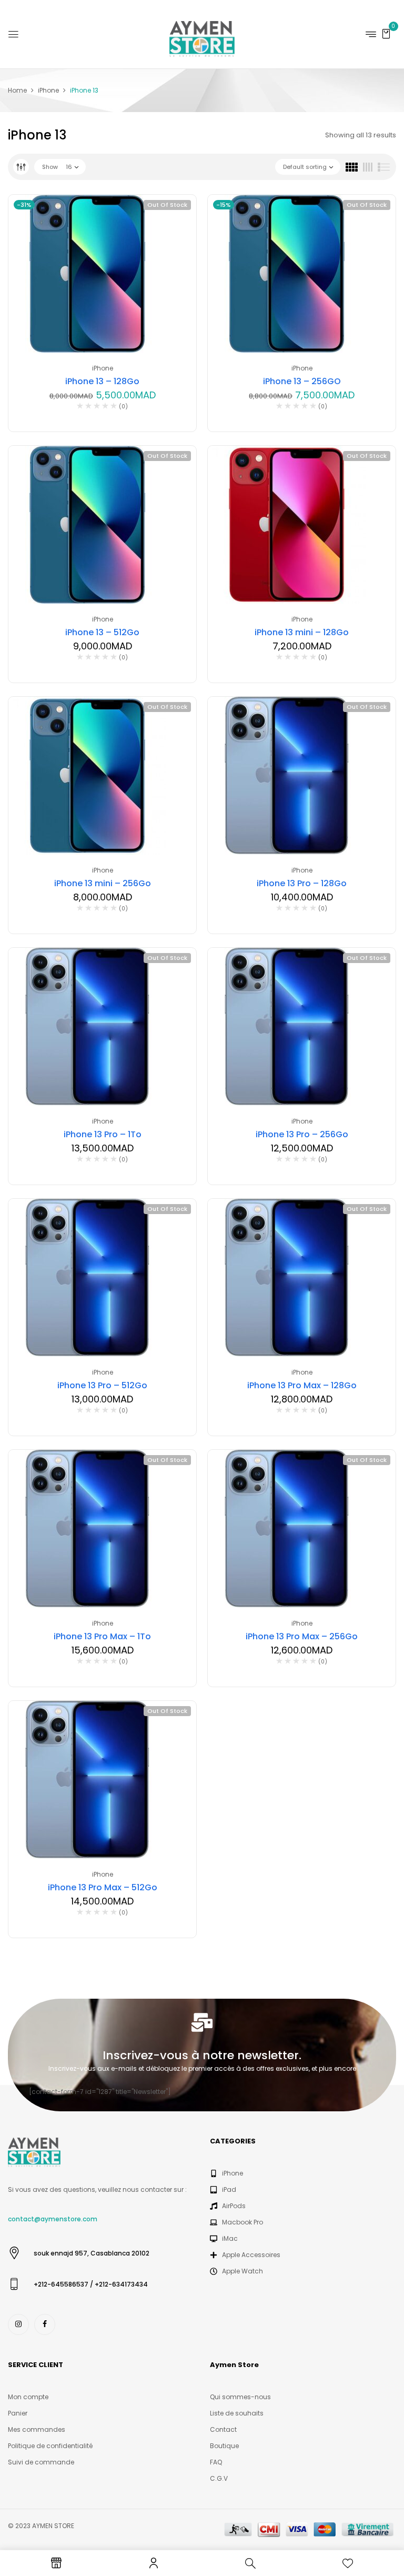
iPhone (48, 90)
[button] (386, 33)
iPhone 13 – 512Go (102, 632)
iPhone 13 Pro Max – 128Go (302, 1385)
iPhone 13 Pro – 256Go (302, 1134)
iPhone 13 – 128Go (102, 381)
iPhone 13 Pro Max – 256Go (302, 1636)
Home (17, 90)
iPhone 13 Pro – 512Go (102, 1385)
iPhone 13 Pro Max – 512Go (103, 1887)
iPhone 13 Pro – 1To (103, 1134)
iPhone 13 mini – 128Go (302, 632)
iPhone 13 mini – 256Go (103, 883)
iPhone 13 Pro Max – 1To (102, 1636)
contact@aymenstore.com (53, 2219)
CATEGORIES (233, 2141)
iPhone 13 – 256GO (302, 381)
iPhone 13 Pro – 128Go (302, 883)
